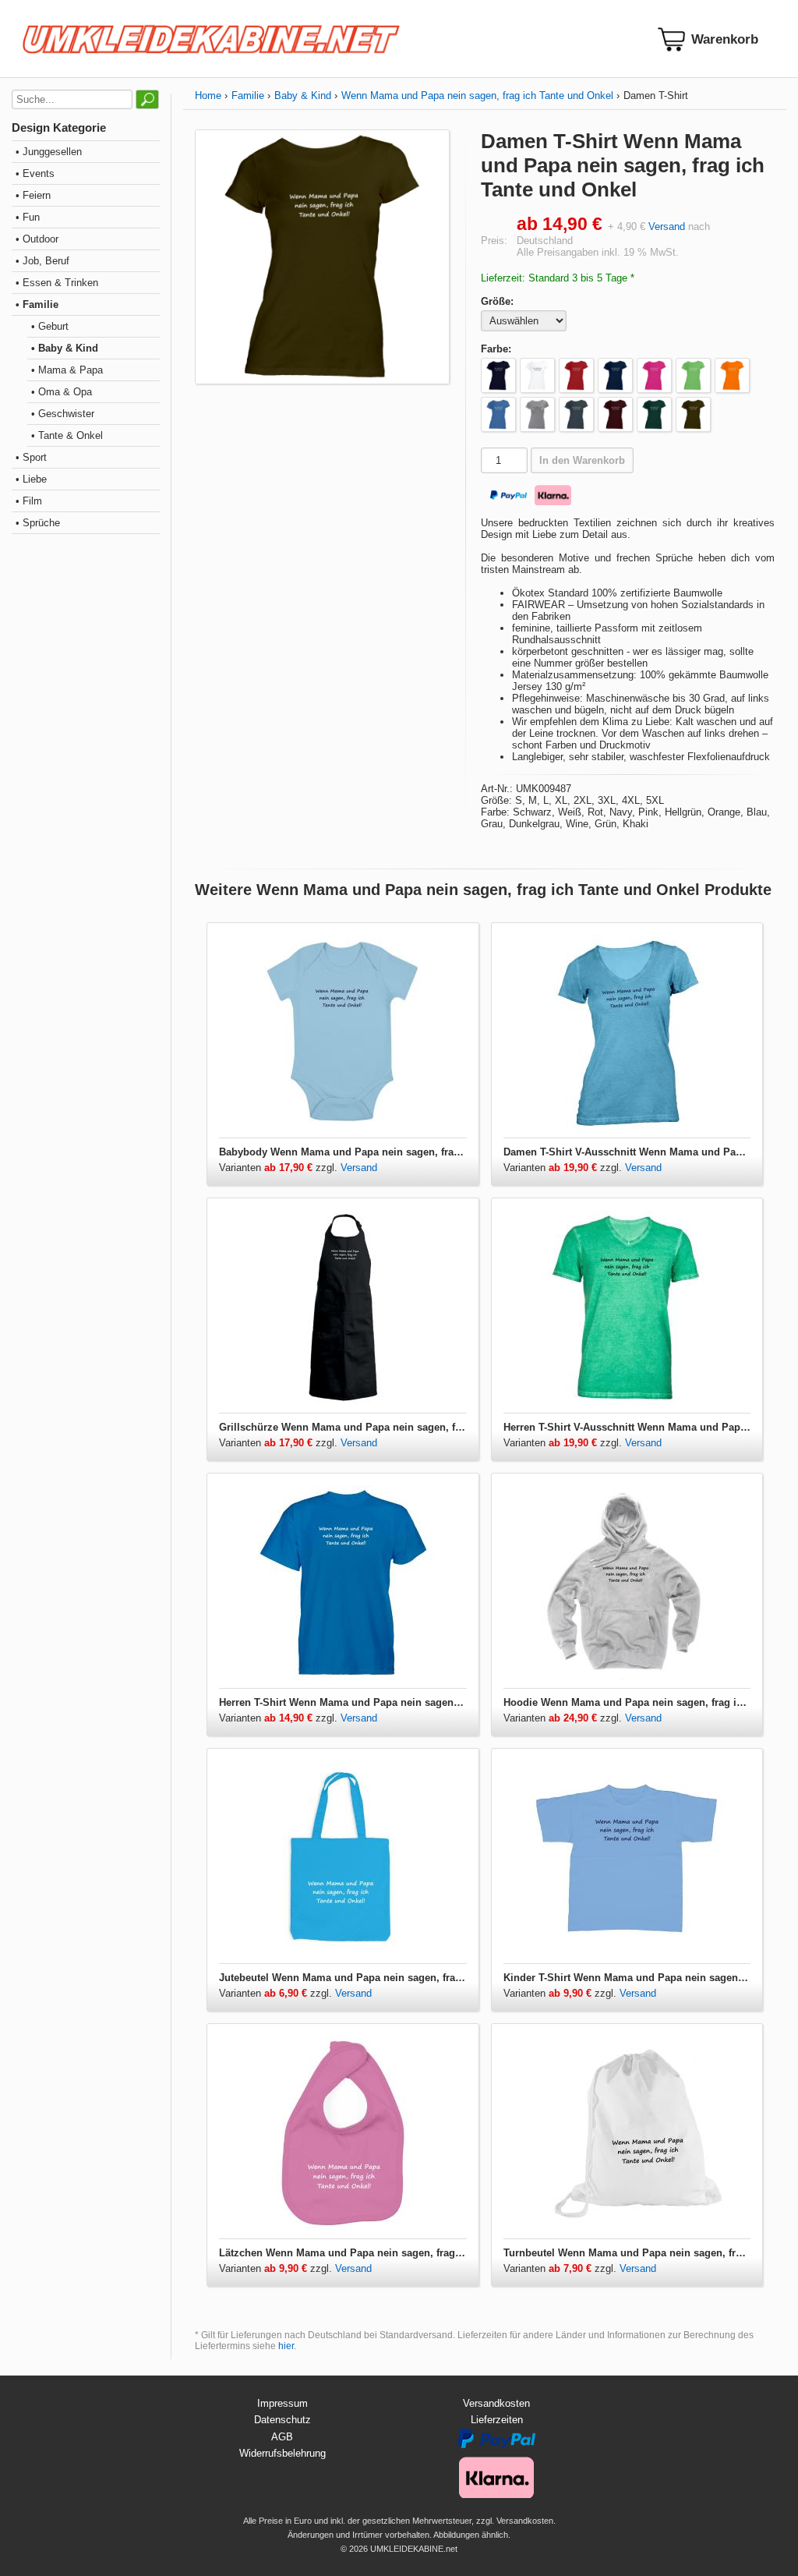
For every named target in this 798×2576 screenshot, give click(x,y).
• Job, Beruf (42, 261)
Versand (667, 226)
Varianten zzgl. (280, 1168)
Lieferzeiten (497, 2420)
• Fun (28, 217)
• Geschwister (63, 414)
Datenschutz (282, 2420)
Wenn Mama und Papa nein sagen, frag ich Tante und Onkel (477, 96)
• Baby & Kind (65, 348)
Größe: (497, 301)
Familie (248, 96)
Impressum (282, 2403)
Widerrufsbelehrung (282, 2453)
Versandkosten (496, 2403)
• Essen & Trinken (57, 283)
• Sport (31, 457)
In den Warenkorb (582, 460)
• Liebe (31, 479)
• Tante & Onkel (67, 435)
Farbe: (496, 349)
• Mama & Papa (67, 370)
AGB (282, 2437)
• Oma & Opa (62, 392)
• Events (35, 173)
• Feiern (33, 195)
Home (208, 96)
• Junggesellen (49, 152)
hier (286, 2346)
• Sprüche (38, 523)
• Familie (37, 304)
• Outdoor (37, 239)
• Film (29, 501)
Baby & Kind (303, 96)
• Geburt (50, 326)
